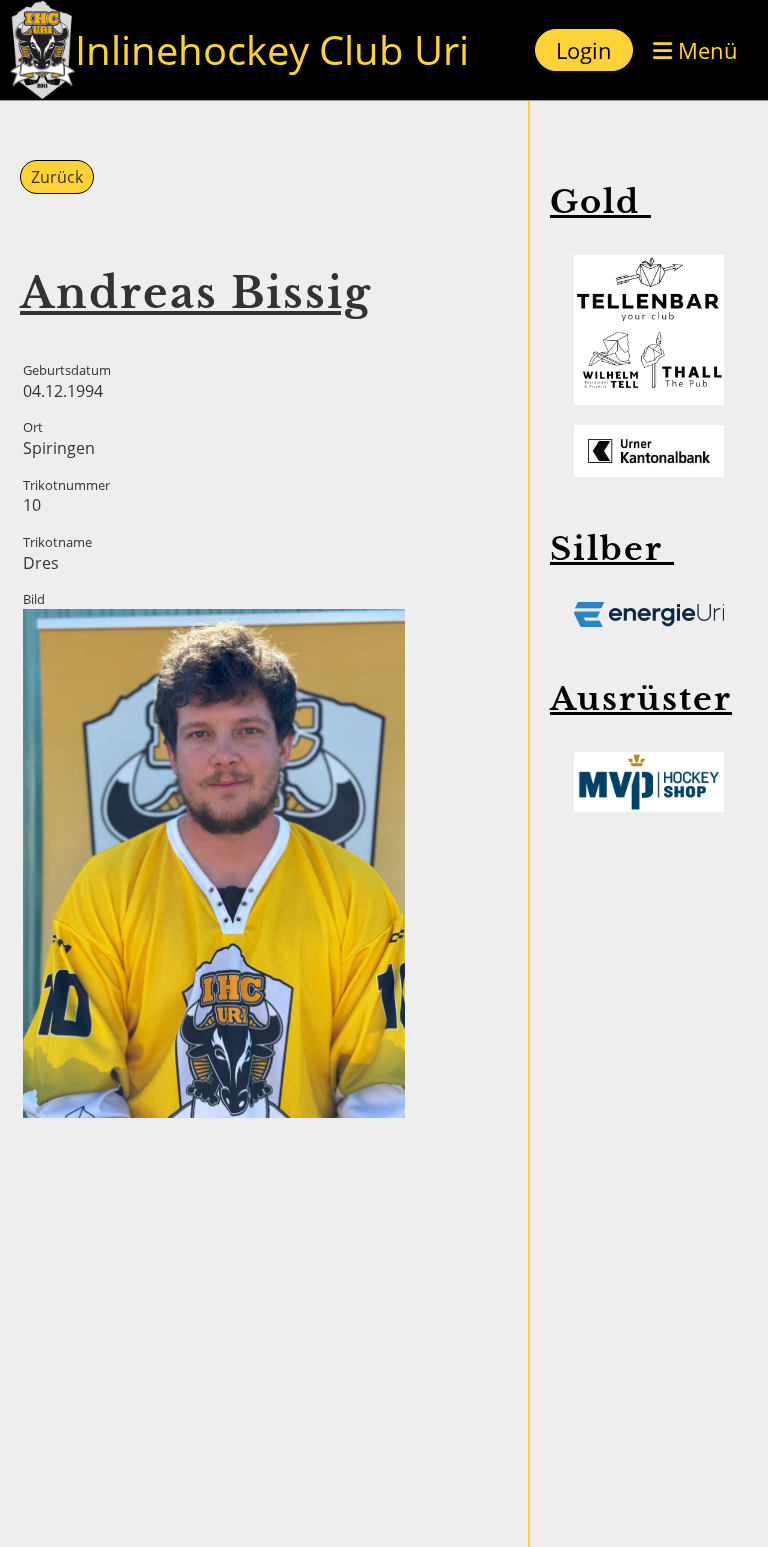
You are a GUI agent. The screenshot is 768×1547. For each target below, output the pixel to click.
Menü (705, 50)
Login (584, 50)
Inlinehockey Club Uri (272, 49)
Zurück (57, 177)
